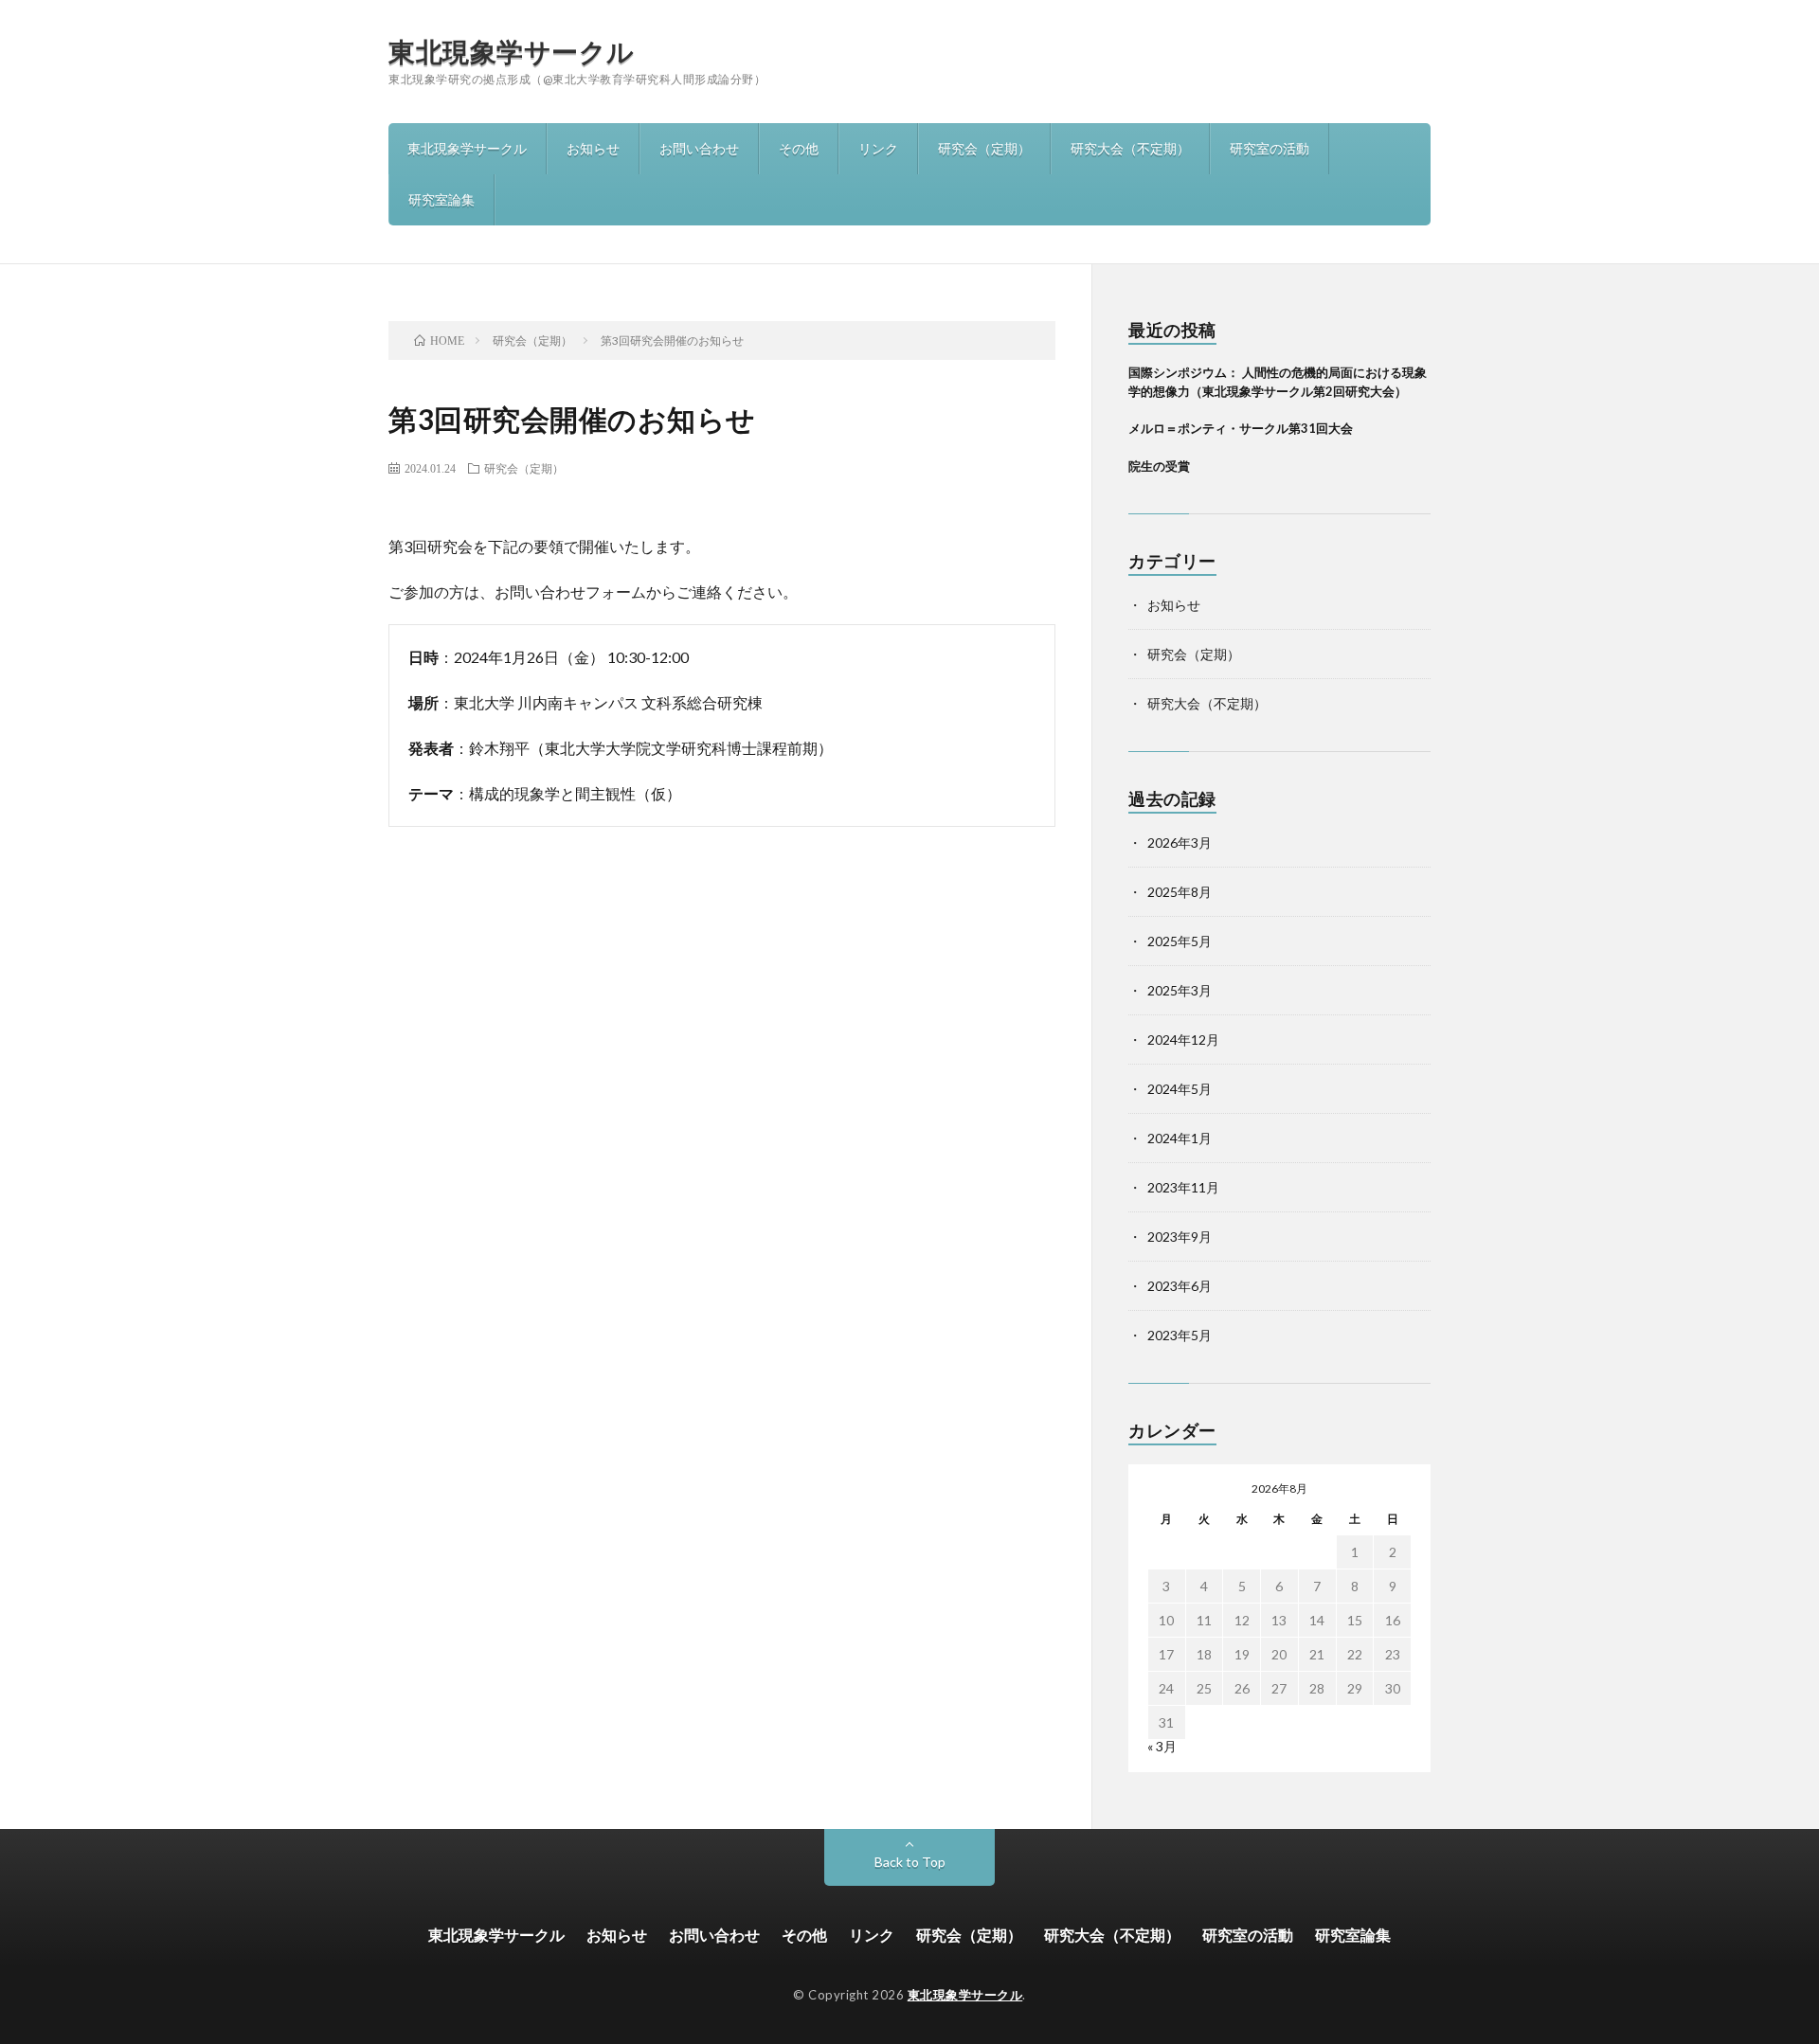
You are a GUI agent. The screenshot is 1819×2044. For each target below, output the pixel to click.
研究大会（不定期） (1130, 148)
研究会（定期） (984, 148)
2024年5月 (1180, 1089)
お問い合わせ (699, 148)
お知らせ (593, 148)
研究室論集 (441, 199)
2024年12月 (1183, 1040)
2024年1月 (1180, 1138)
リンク (878, 148)
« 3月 (1162, 1746)
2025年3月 (1180, 990)
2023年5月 (1180, 1335)
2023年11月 (1183, 1187)
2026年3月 (1180, 843)
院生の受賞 (1159, 466)
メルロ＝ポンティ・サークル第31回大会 (1241, 428)
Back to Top (910, 1862)
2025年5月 (1180, 941)
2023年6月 (1180, 1286)
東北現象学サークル (512, 51)
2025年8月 (1180, 892)
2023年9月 (1180, 1237)
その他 (799, 148)
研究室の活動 (1270, 148)
